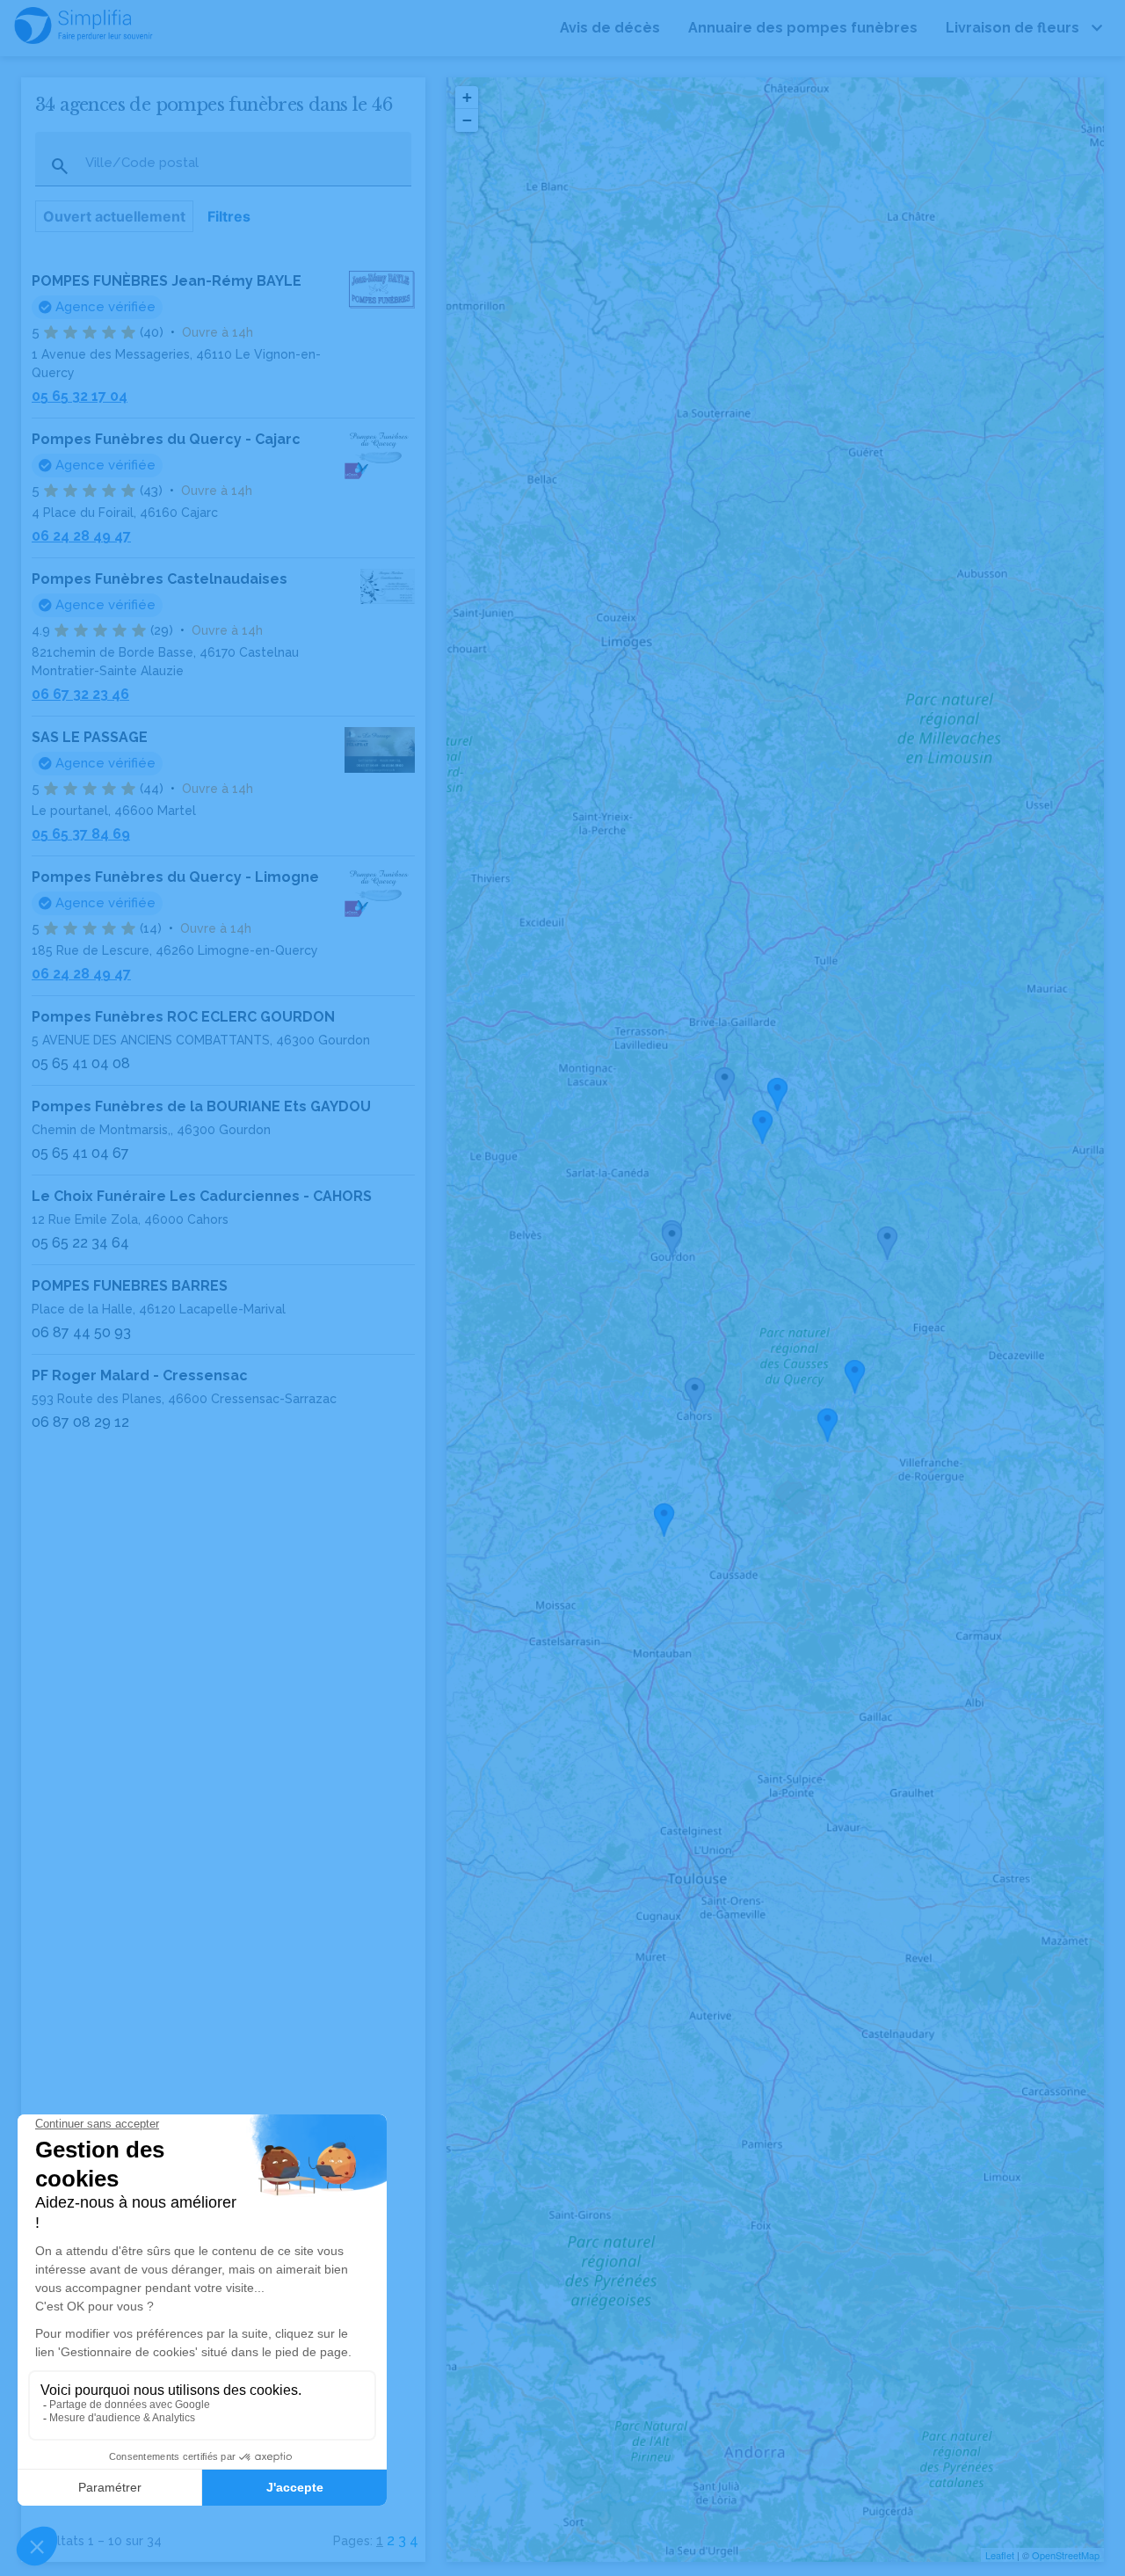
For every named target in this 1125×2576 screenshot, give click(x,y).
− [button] (467, 120)
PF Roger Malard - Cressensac (140, 1375)
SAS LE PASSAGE (90, 737)
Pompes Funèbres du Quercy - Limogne (175, 877)
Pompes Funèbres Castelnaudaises (160, 579)
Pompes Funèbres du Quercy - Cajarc (166, 439)
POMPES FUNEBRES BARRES (130, 1286)
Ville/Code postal (142, 163)
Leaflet (1000, 2555)
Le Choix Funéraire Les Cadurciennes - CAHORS (202, 1196)
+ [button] (467, 97)
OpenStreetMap (1066, 2555)
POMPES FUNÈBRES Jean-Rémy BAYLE (167, 281)
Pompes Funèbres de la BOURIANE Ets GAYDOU (201, 1106)
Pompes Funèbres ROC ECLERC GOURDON (183, 1017)
